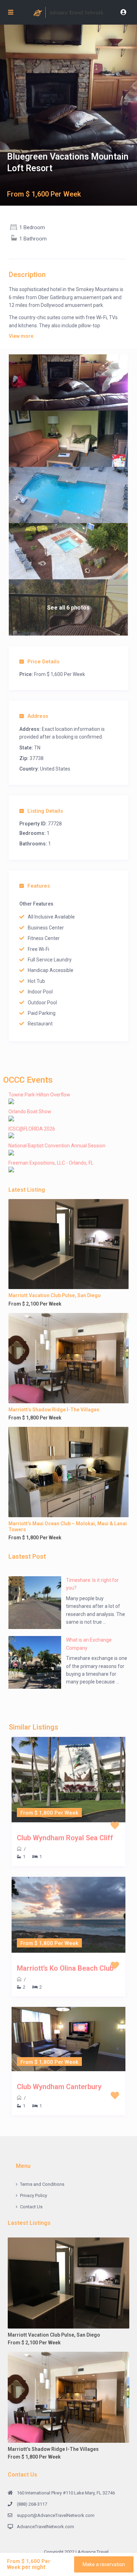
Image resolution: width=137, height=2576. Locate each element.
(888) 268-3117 (32, 2504)
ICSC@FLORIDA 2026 (32, 1129)
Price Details (43, 662)
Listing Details (45, 811)
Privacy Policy (34, 2195)
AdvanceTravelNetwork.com (45, 2527)
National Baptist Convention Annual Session (57, 1146)
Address (38, 716)
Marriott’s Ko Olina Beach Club (65, 1968)
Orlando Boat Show (30, 1112)
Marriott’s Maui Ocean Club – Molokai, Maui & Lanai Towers (68, 1527)
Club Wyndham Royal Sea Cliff (65, 1838)
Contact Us (31, 2207)
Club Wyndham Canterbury (59, 2087)
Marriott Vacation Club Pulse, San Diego (55, 1295)
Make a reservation (104, 2564)
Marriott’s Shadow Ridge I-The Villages (54, 1410)
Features (39, 886)
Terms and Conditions (42, 2184)
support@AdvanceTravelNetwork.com (56, 2515)
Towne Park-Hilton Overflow (39, 1095)
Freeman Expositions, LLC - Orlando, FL (51, 1163)
